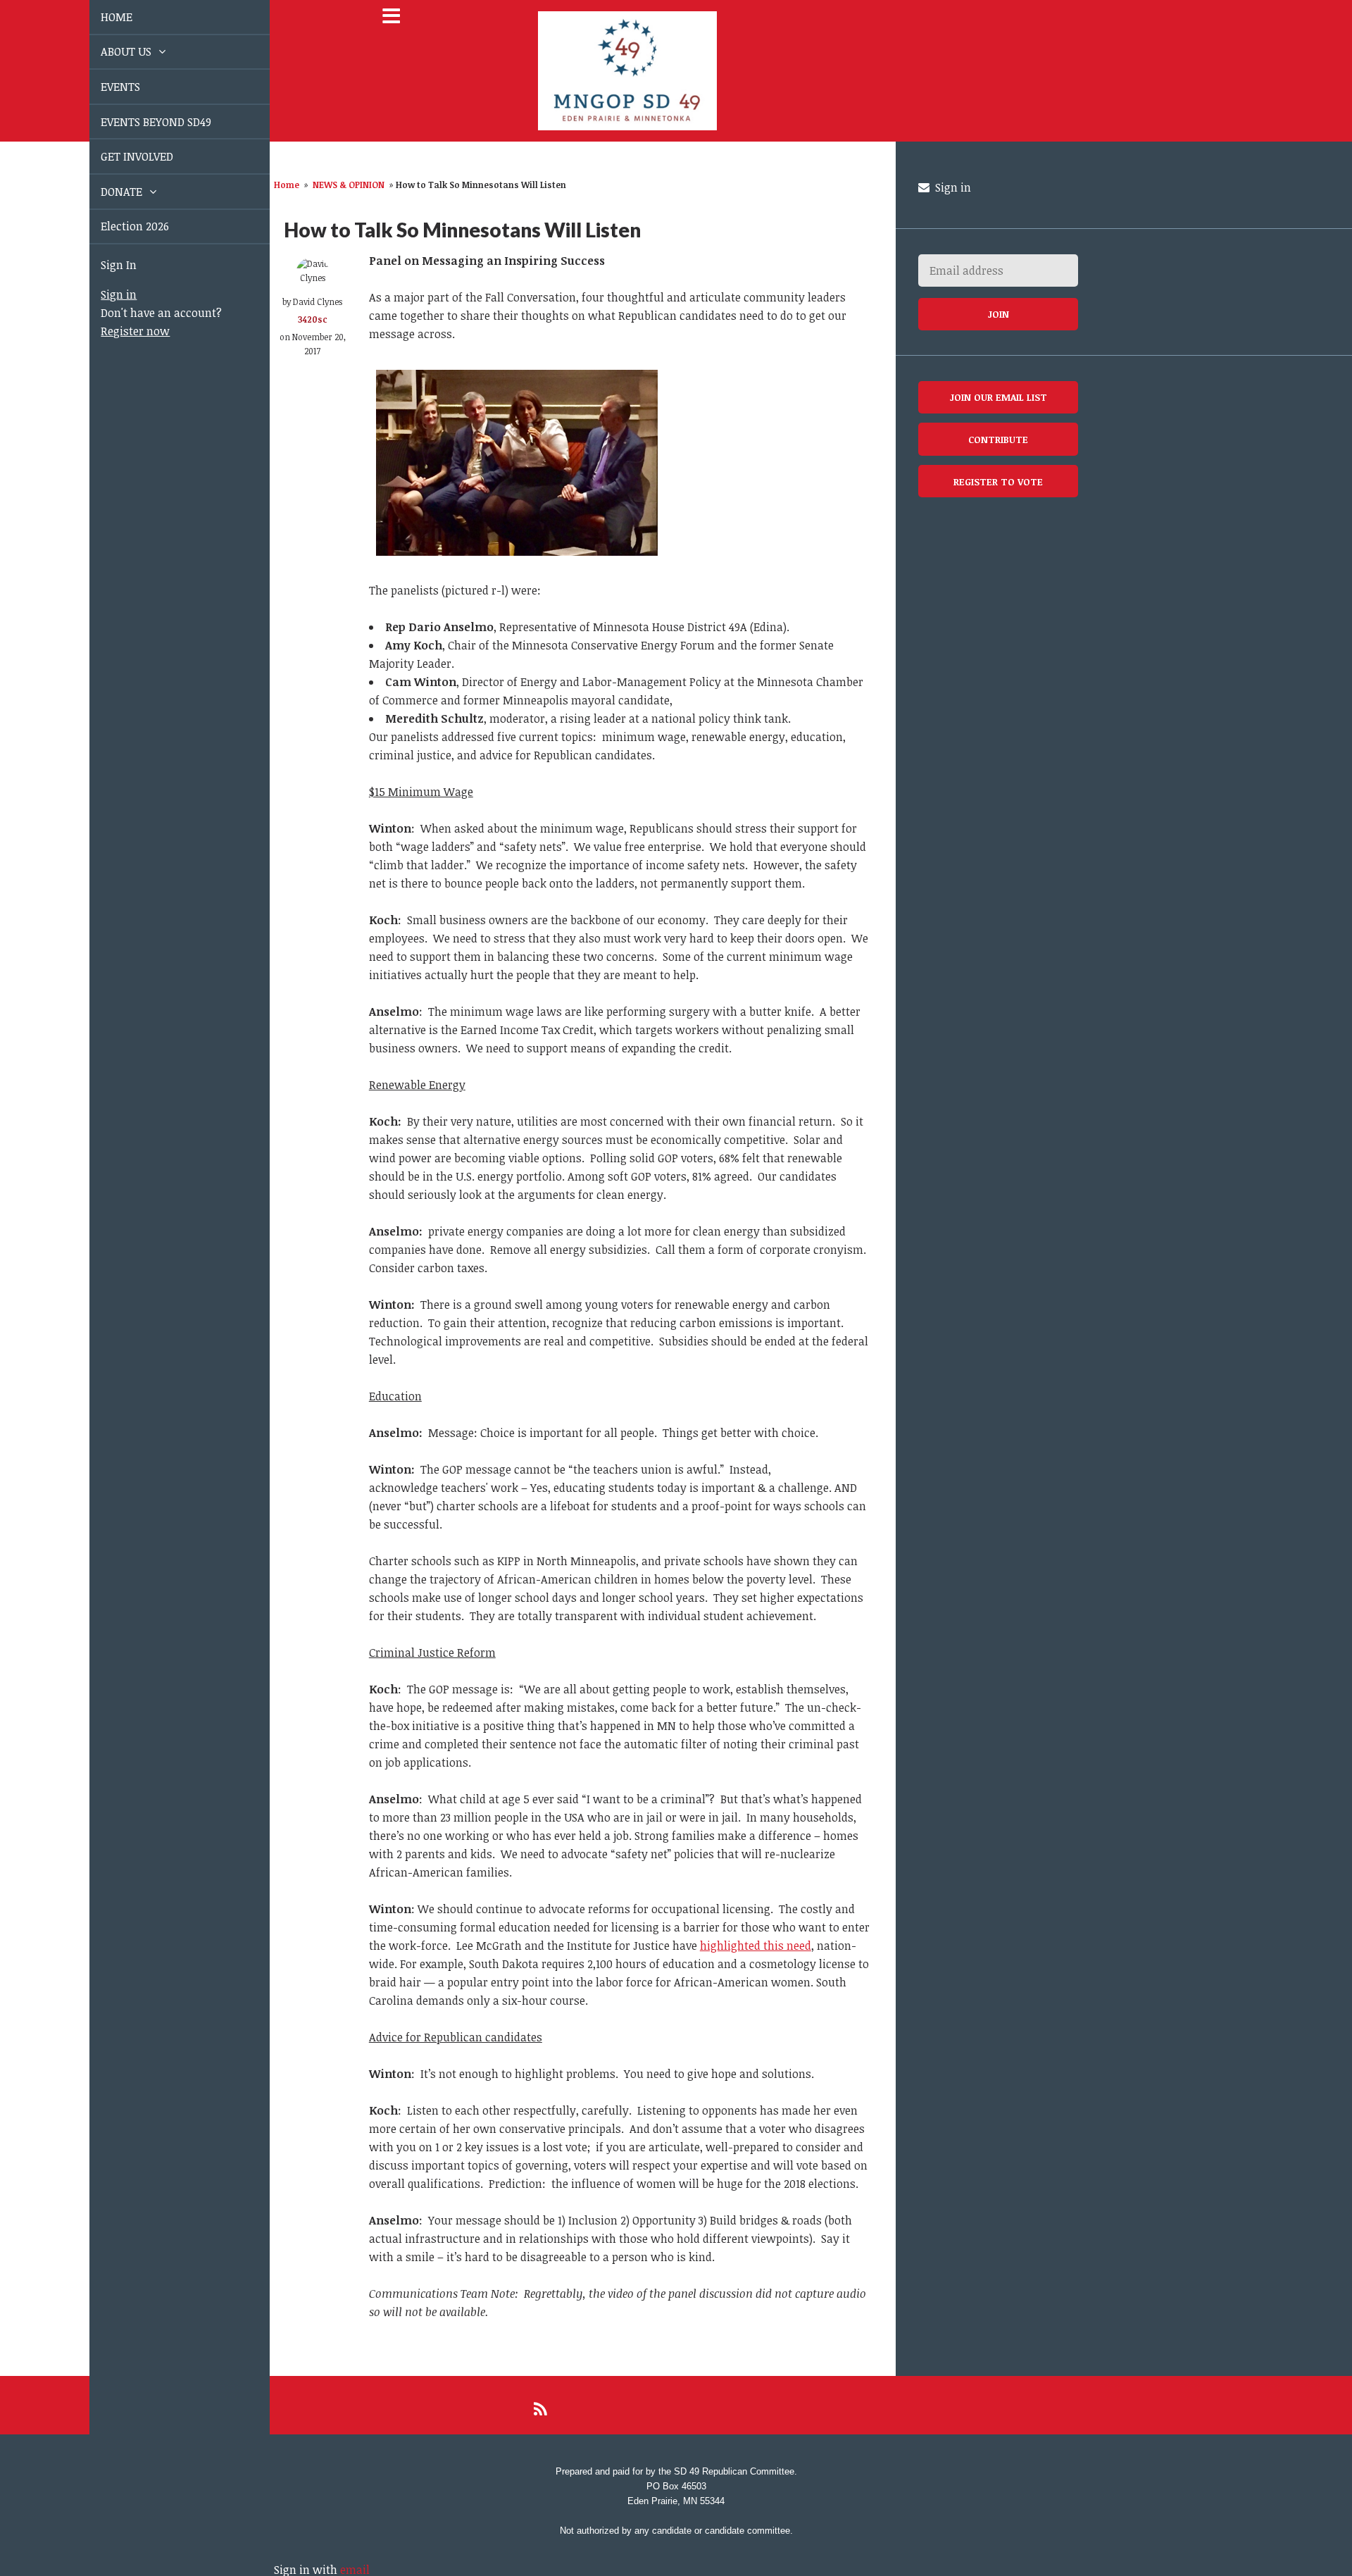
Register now (119, 331)
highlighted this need (756, 1946)
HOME (100, 17)
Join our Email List (999, 397)
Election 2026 (119, 226)
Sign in (102, 294)
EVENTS (104, 87)
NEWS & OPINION (349, 185)
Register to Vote (998, 481)
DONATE (107, 192)
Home (287, 185)
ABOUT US (111, 51)
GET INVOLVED (121, 156)
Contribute (998, 439)
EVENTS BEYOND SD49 (140, 122)
